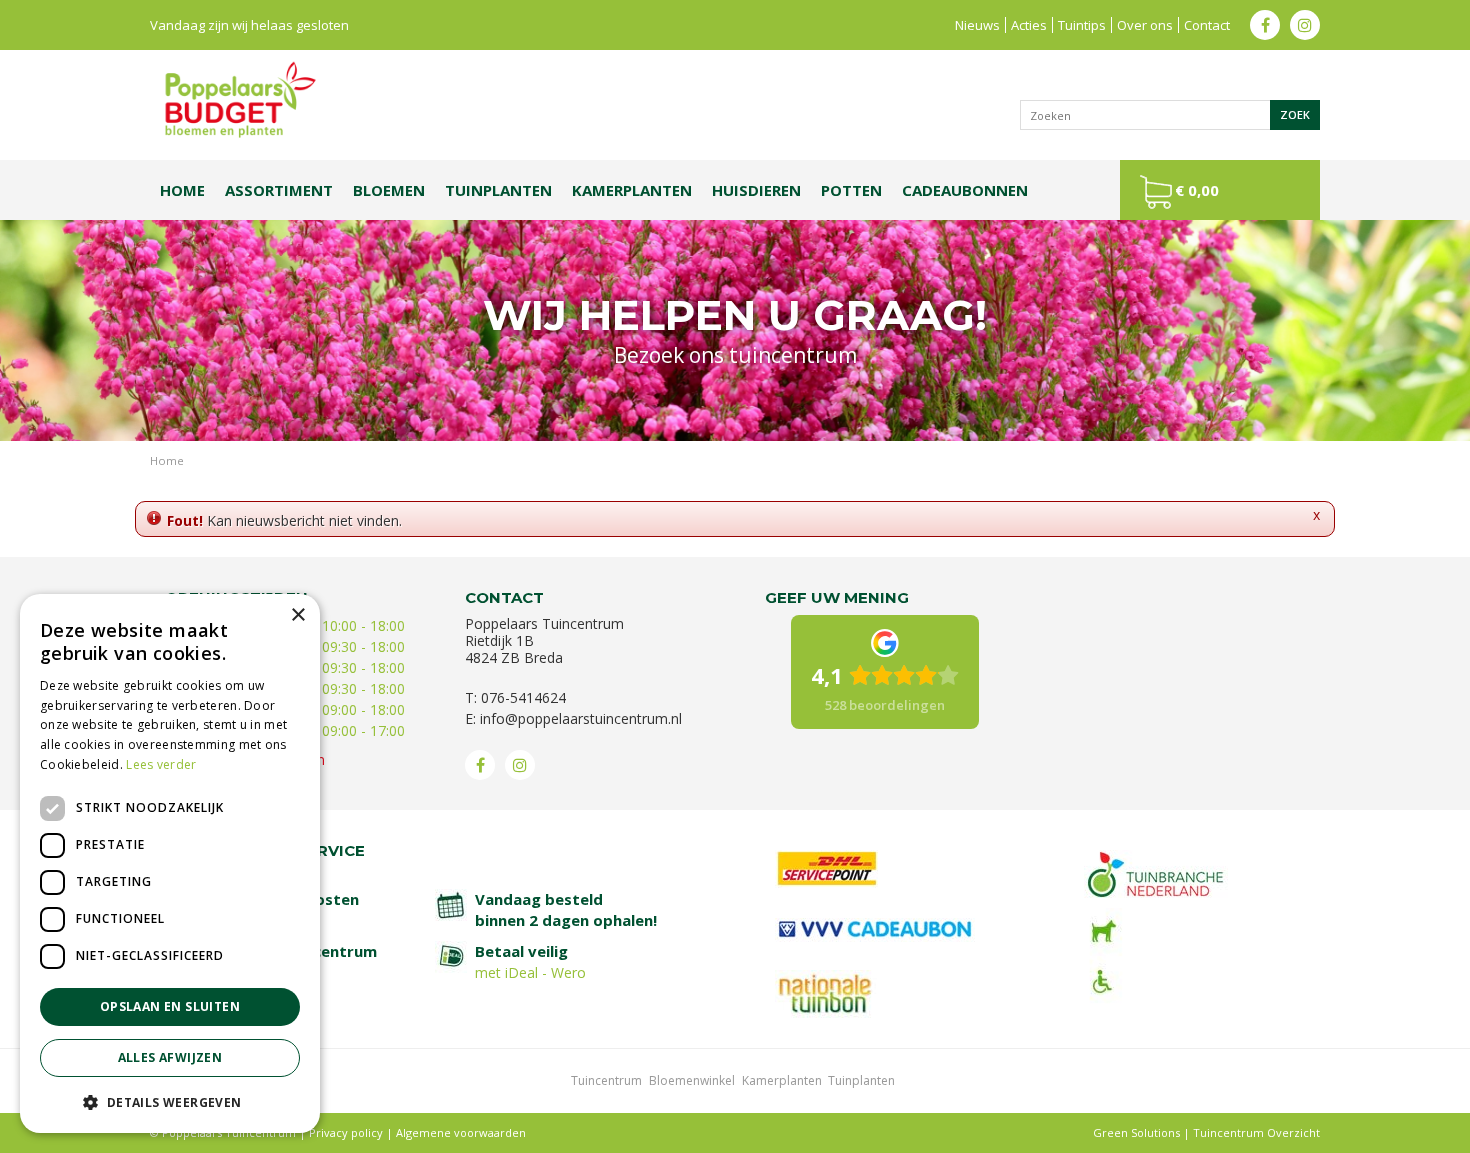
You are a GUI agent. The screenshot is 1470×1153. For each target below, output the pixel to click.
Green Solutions (1136, 1132)
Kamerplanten (782, 1080)
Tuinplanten (861, 1080)
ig (1305, 25)
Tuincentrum (606, 1080)
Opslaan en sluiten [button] (170, 1006)
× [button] (297, 615)
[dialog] (170, 863)
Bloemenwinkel (692, 1080)
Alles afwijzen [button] (170, 1057)
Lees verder (161, 764)
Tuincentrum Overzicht (1256, 1132)
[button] (170, 1101)
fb (1265, 25)
